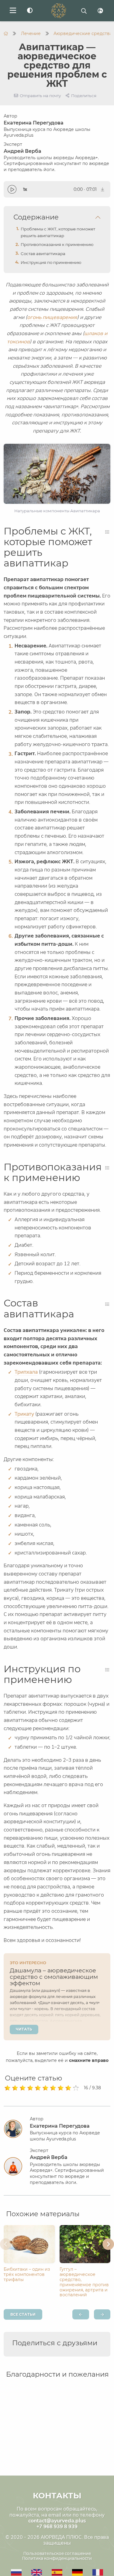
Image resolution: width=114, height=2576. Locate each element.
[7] (53, 2088)
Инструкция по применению (51, 262)
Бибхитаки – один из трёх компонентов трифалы (27, 2274)
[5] (38, 2088)
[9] (68, 2088)
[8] (61, 2088)
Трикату (24, 1414)
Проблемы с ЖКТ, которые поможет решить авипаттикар (58, 232)
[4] (30, 2088)
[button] (6, 2244)
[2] (15, 2088)
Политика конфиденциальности (57, 2558)
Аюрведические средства (83, 33)
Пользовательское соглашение (57, 2553)
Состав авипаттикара (43, 254)
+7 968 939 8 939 (57, 2527)
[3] (23, 2088)
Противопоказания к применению (57, 244)
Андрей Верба (56, 160)
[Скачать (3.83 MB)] (103, 189)
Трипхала (26, 1372)
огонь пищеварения (52, 317)
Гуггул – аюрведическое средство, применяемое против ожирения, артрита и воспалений (84, 2282)
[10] (76, 2088)
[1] (7, 2088)
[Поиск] (84, 11)
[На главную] (6, 33)
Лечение (31, 33)
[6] (45, 2088)
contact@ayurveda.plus (57, 2521)
